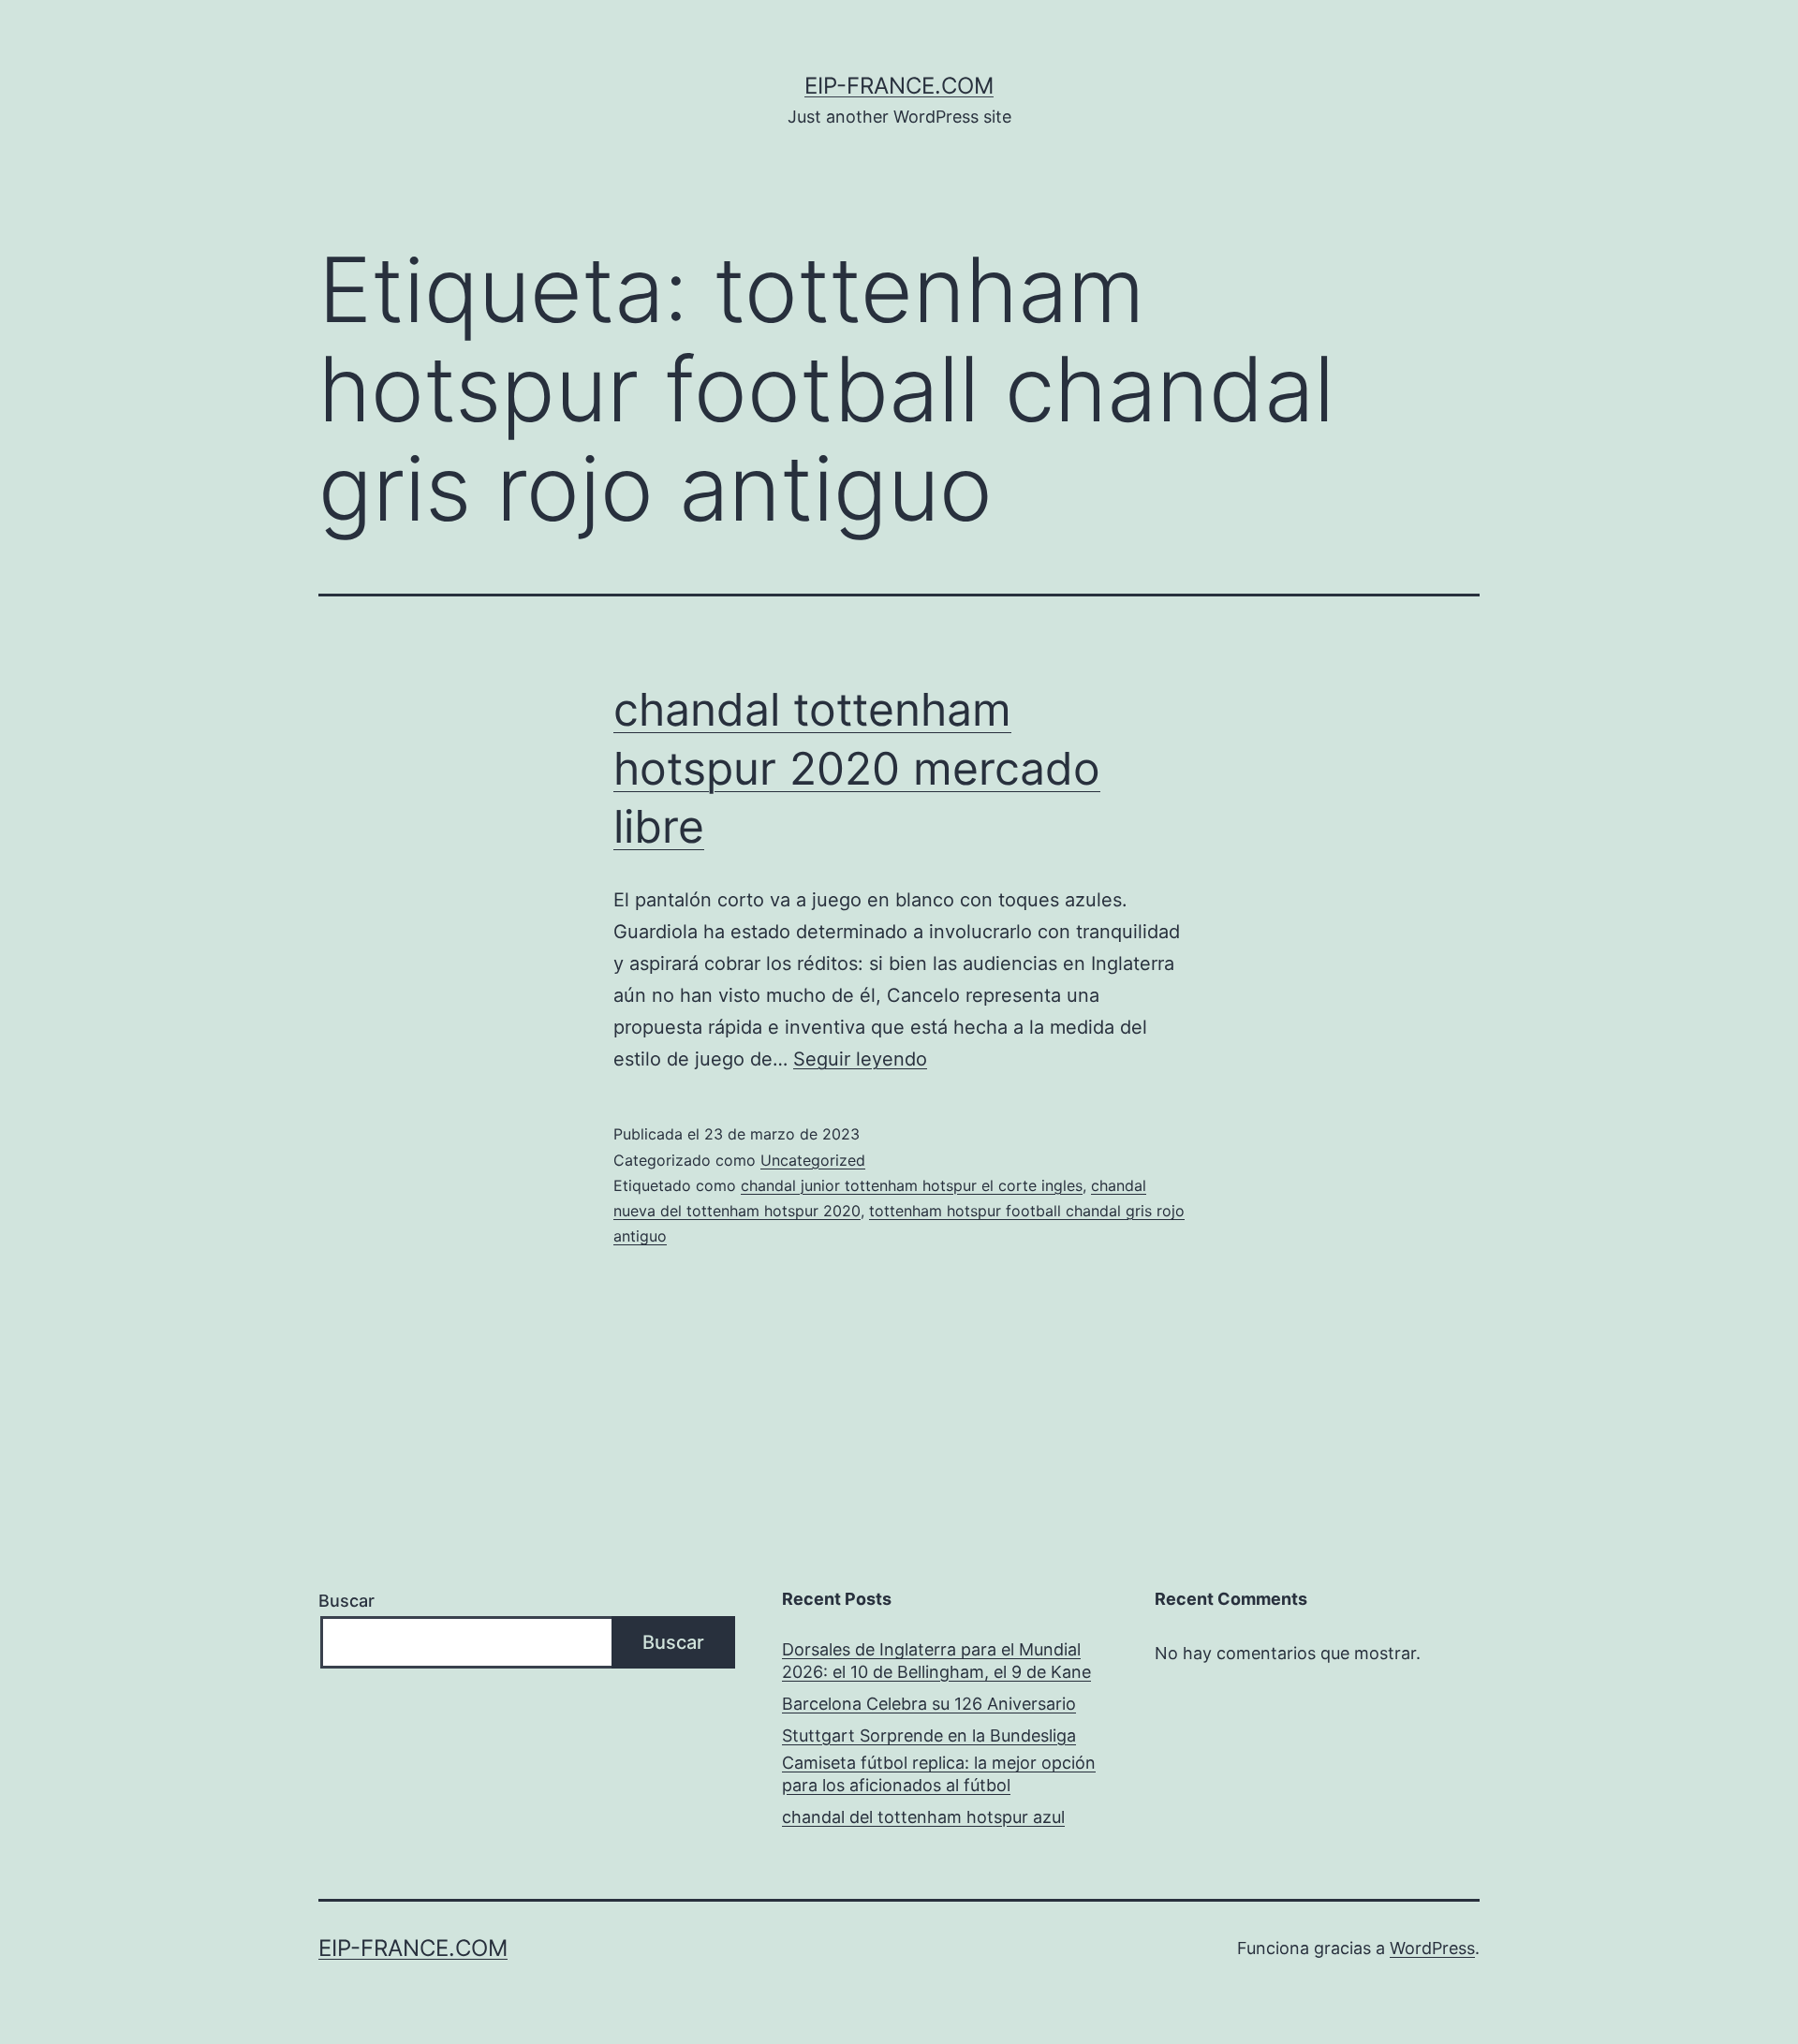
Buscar (346, 1601)
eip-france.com (899, 86)
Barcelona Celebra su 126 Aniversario (929, 1704)
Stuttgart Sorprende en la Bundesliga (929, 1735)
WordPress (1432, 1948)
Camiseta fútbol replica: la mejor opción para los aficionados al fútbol (939, 1773)
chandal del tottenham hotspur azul (923, 1817)
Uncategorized (813, 1160)
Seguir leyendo (860, 1059)
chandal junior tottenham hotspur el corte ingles (912, 1185)
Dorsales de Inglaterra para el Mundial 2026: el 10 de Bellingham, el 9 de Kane (936, 1660)
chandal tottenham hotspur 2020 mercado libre (857, 768)
